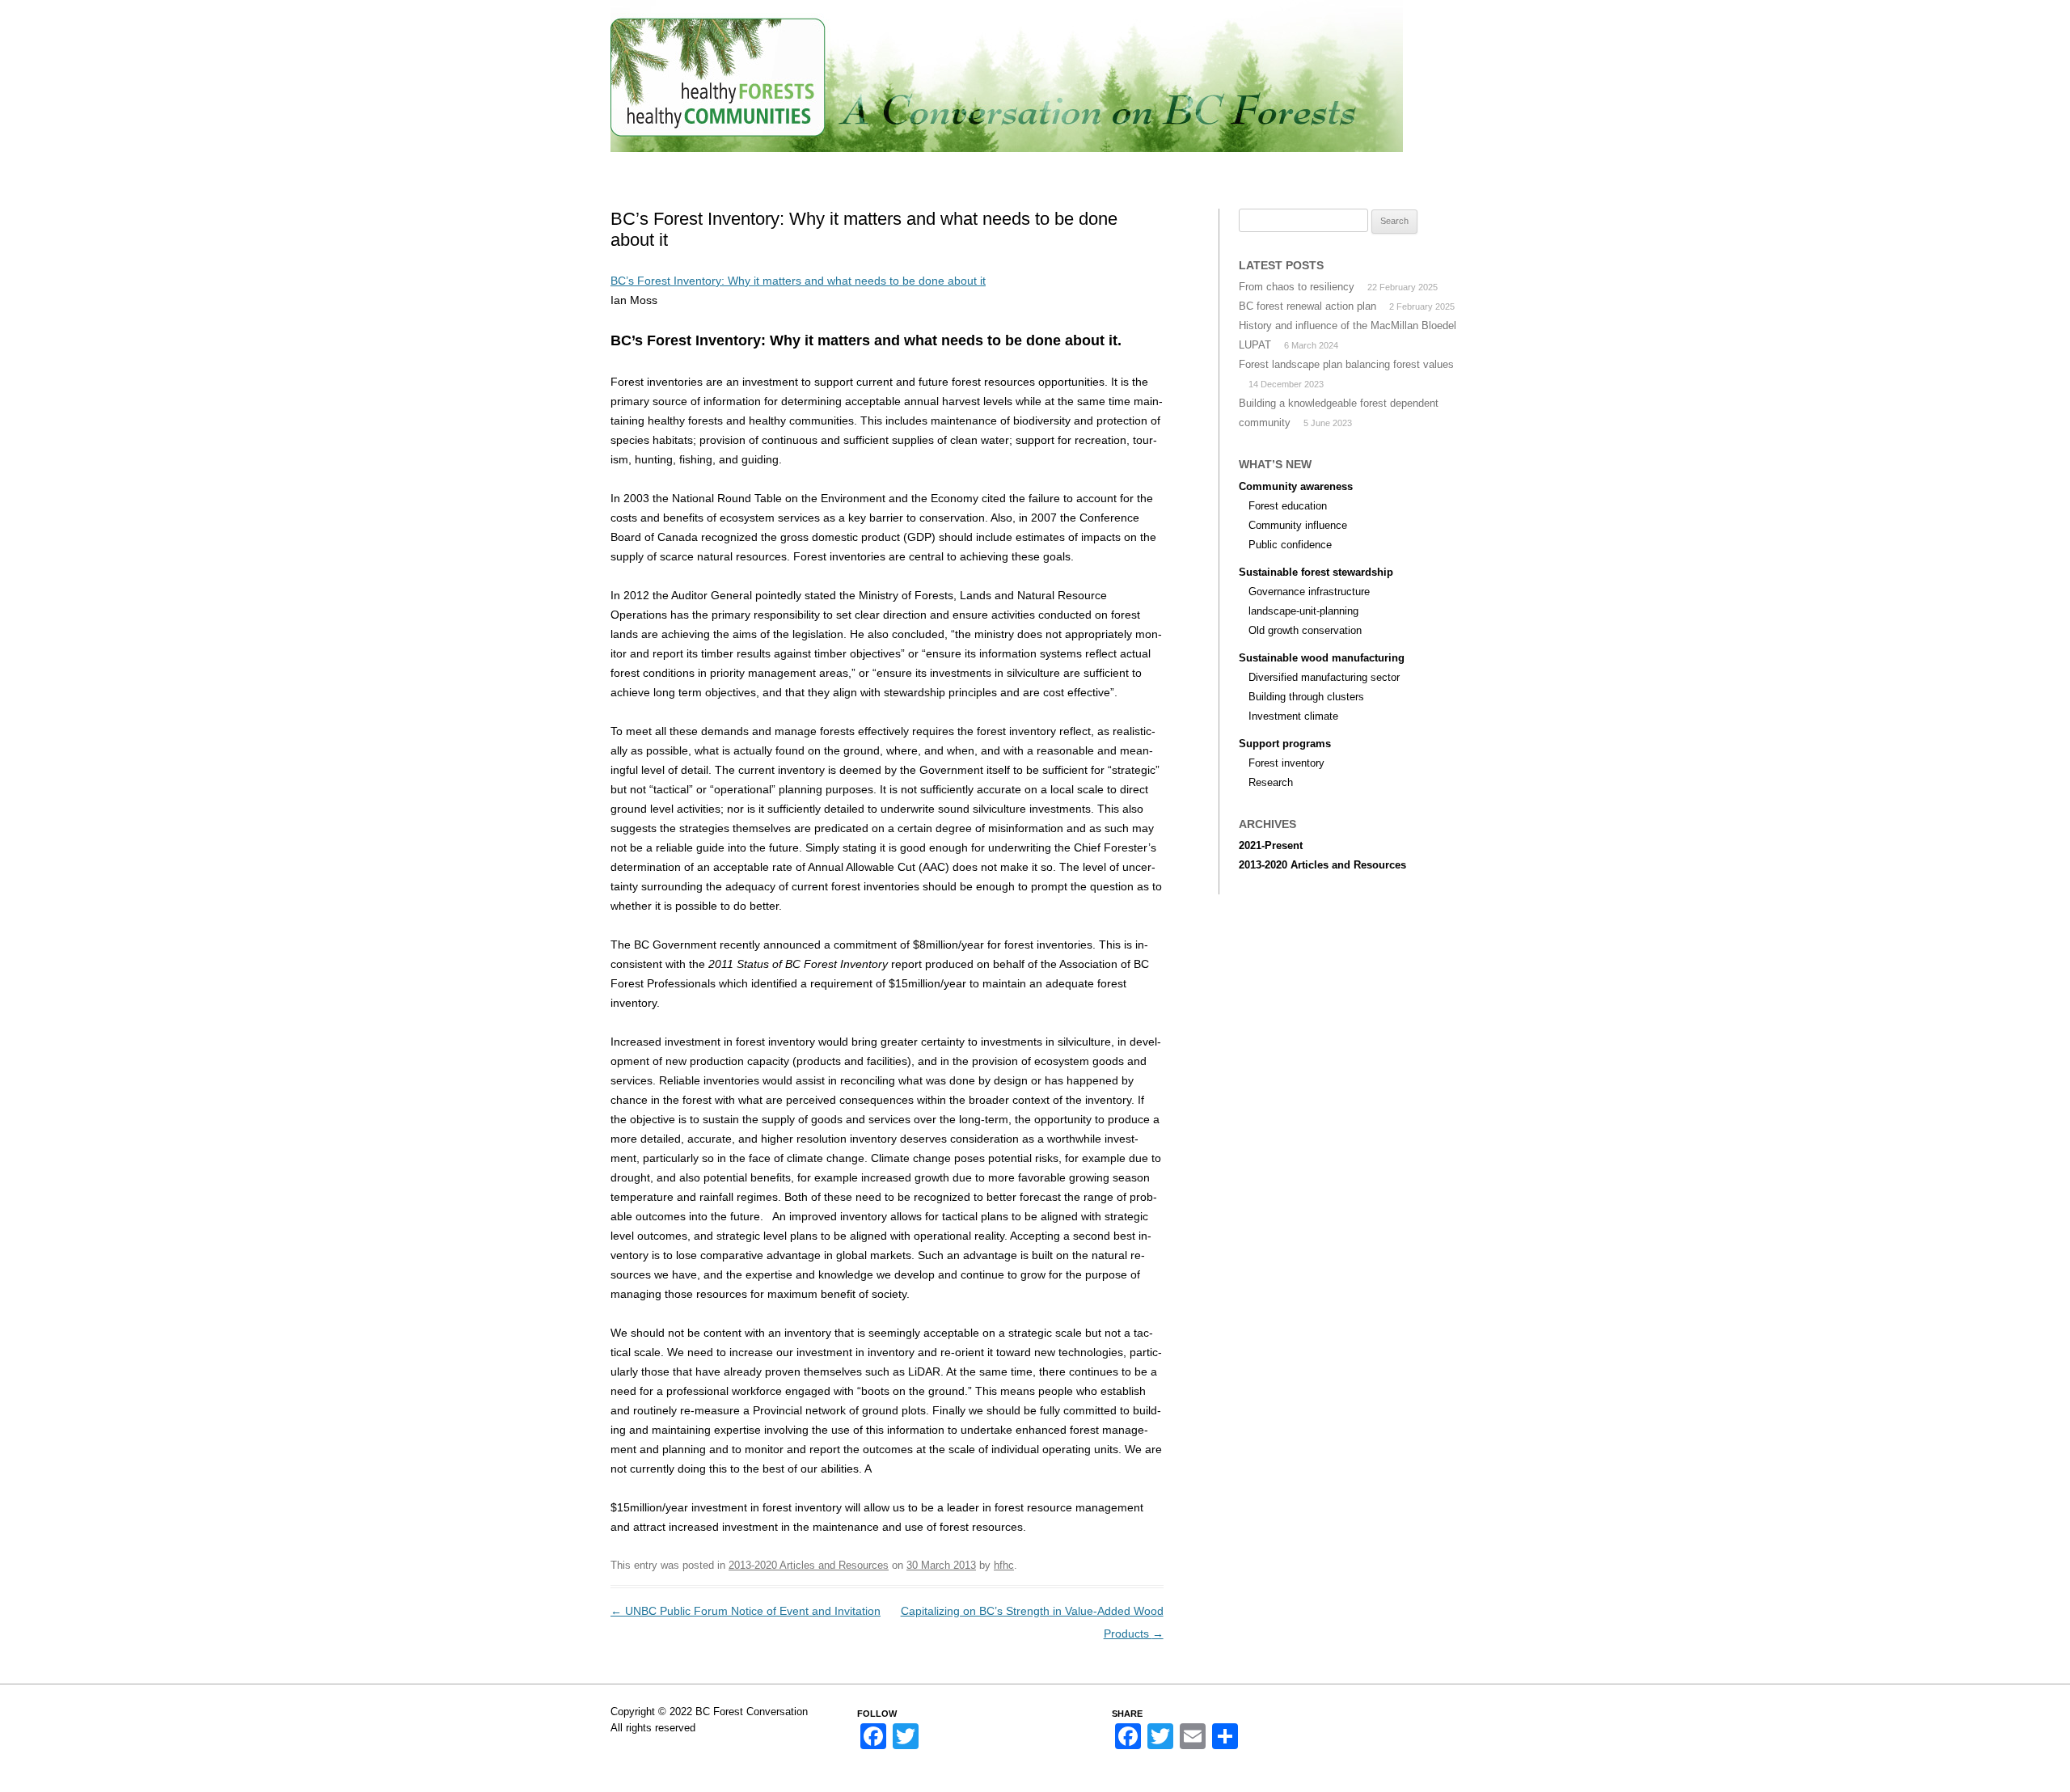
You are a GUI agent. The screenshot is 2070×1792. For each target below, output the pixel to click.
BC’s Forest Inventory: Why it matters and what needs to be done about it (798, 281)
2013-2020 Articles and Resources (809, 1565)
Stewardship (864, 169)
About (688, 169)
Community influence (1298, 525)
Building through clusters (1306, 697)
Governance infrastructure (1309, 592)
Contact (1328, 169)
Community (766, 169)
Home (626, 169)
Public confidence (1290, 545)
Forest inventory (1286, 763)
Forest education (1288, 506)
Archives (1249, 169)
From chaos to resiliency (1297, 287)
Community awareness (1296, 486)
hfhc (1004, 1565)
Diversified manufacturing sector (1324, 677)
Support (1074, 169)
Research (1271, 782)
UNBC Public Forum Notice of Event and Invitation (746, 1611)
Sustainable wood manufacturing (1322, 658)
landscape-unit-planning (1303, 611)
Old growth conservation (1305, 630)
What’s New (1161, 169)
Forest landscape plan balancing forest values (1346, 364)
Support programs (1285, 744)
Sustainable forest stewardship (1316, 572)
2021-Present (1271, 845)
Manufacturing (976, 169)
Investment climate (1293, 716)
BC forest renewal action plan (1307, 306)
